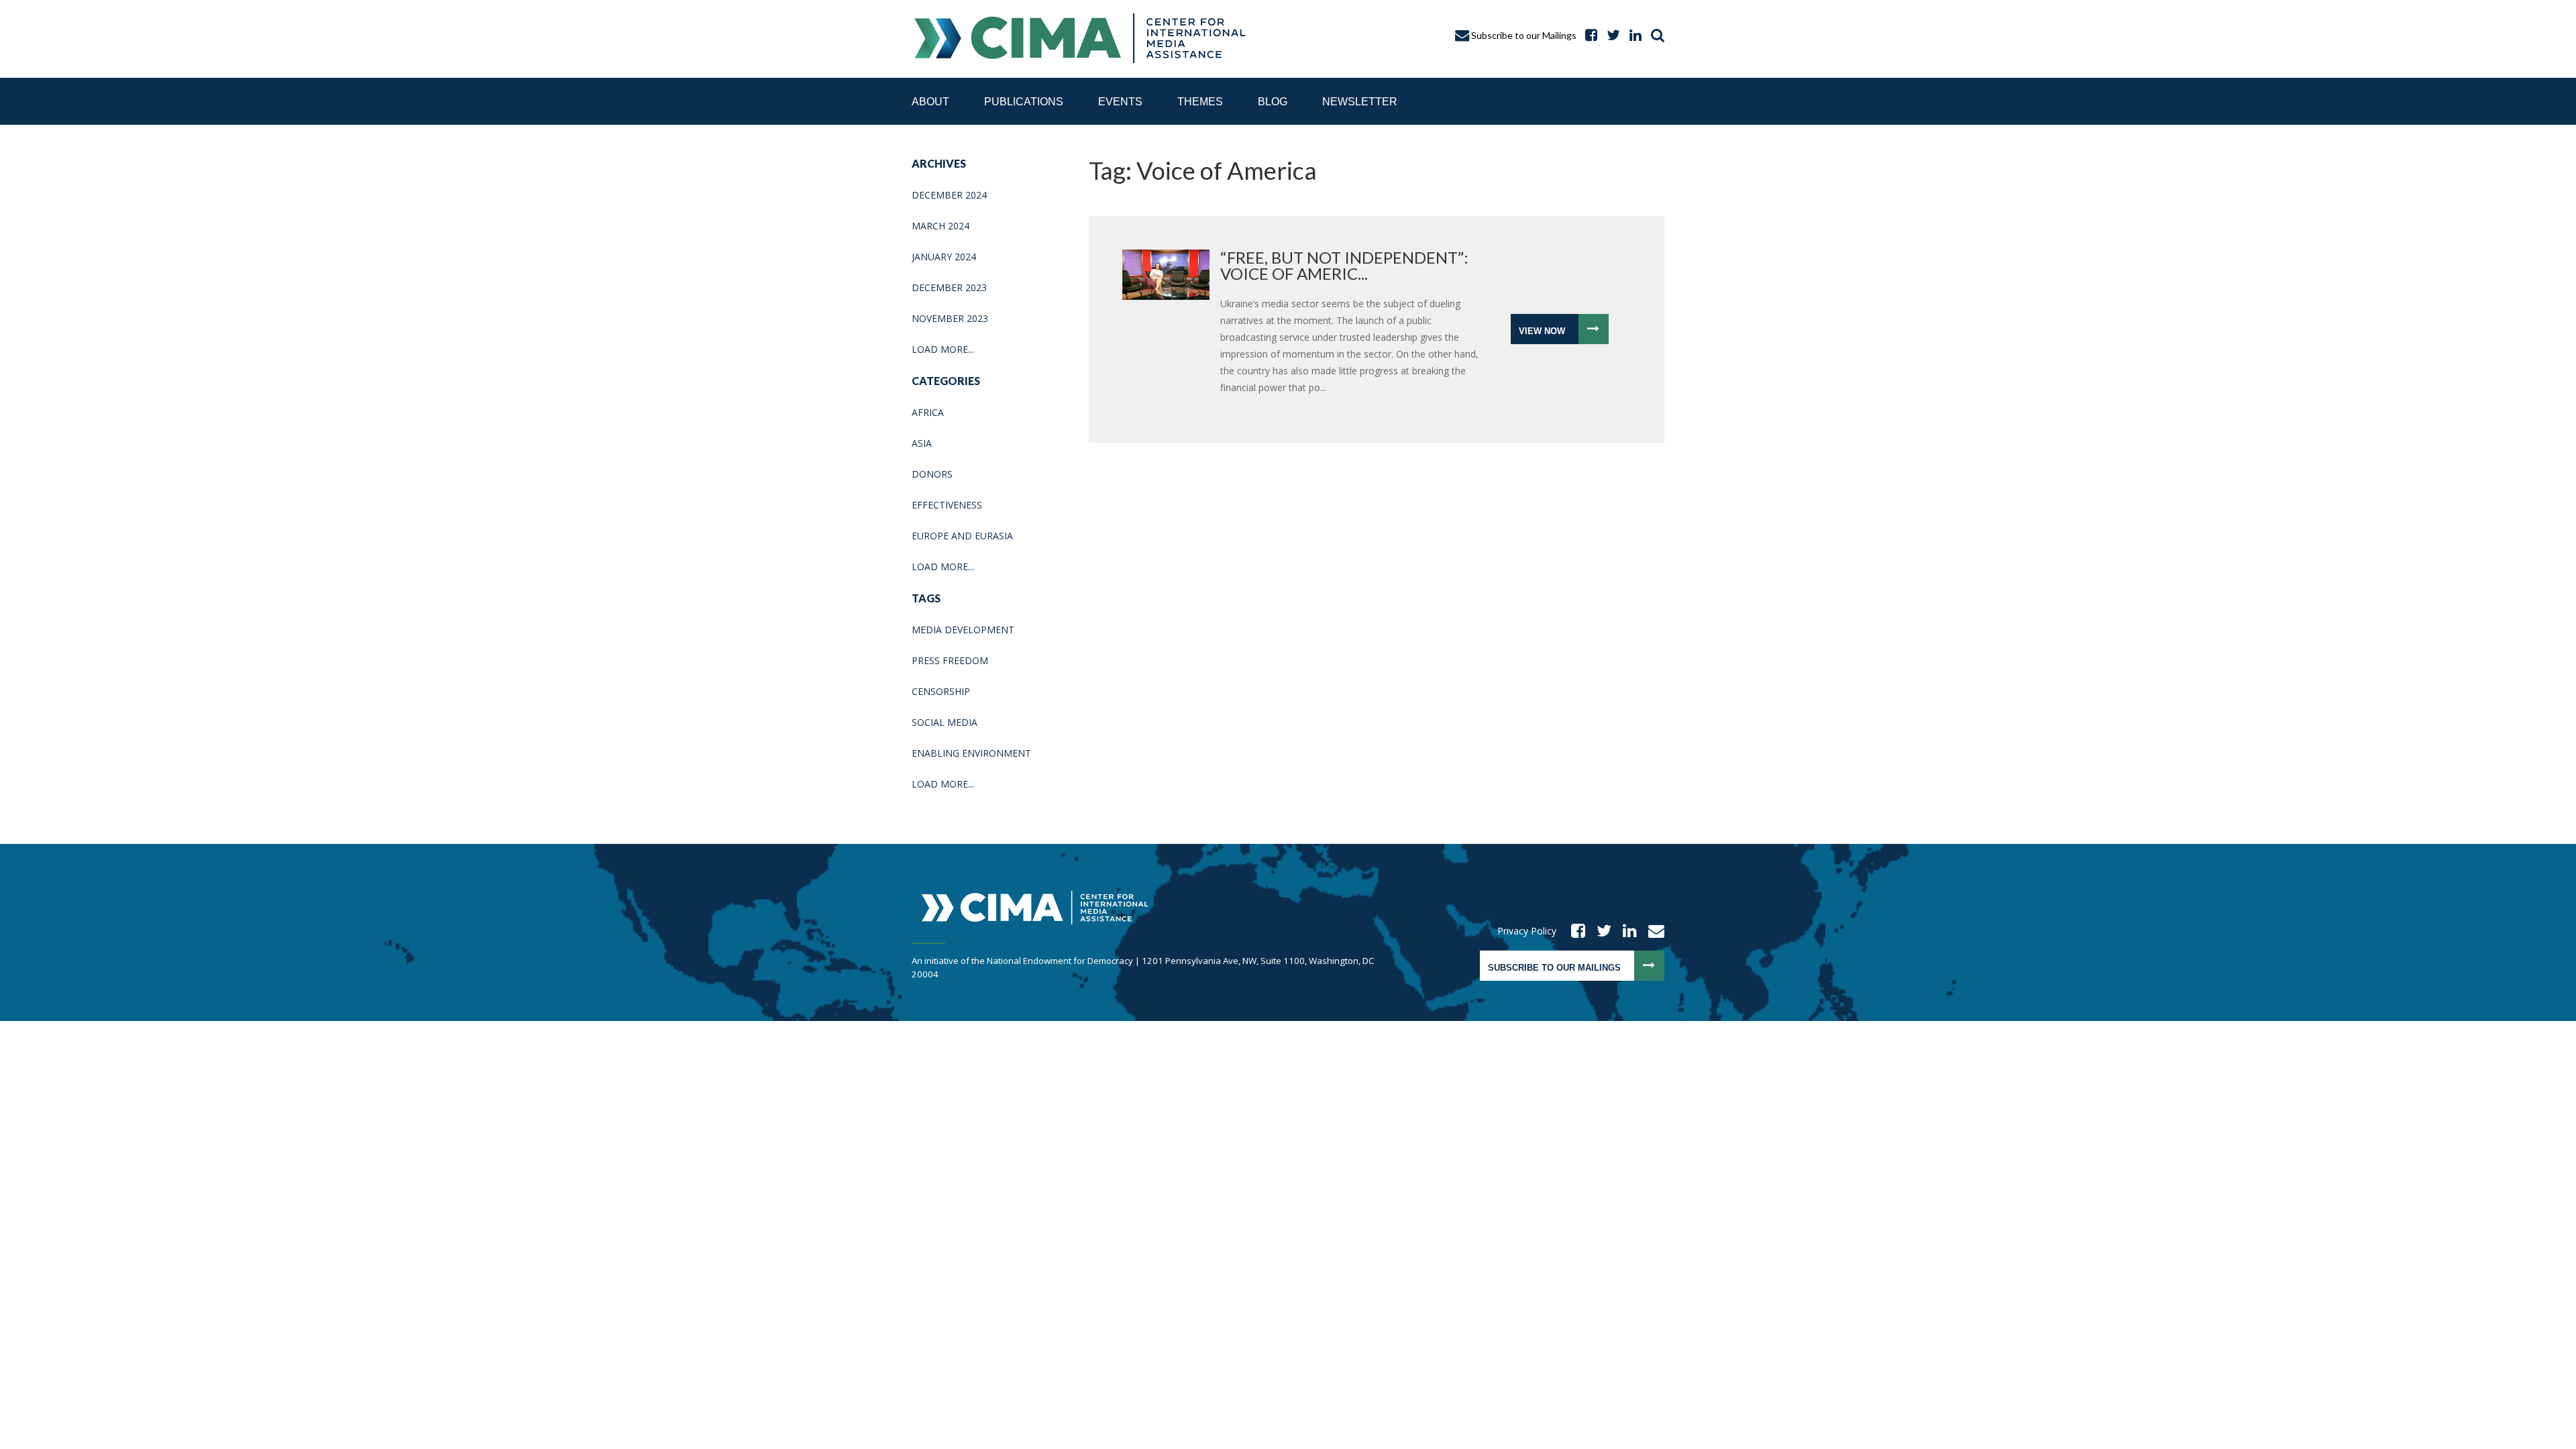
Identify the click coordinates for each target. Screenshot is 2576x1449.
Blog (1273, 102)
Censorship (941, 691)
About (930, 102)
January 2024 (944, 257)
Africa (928, 412)
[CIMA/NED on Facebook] (1574, 931)
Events (1120, 102)
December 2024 (949, 195)
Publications (1024, 102)
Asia (922, 443)
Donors (932, 474)
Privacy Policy (1527, 931)
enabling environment (971, 753)
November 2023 (950, 318)
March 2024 (941, 226)
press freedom (950, 660)
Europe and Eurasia (962, 536)
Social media (945, 722)
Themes (1200, 102)
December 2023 (949, 287)
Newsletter (1360, 102)
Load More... (943, 349)
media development (963, 630)
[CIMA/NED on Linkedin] (1625, 931)
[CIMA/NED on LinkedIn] (1632, 35)
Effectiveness (947, 505)
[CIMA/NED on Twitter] (1600, 931)
